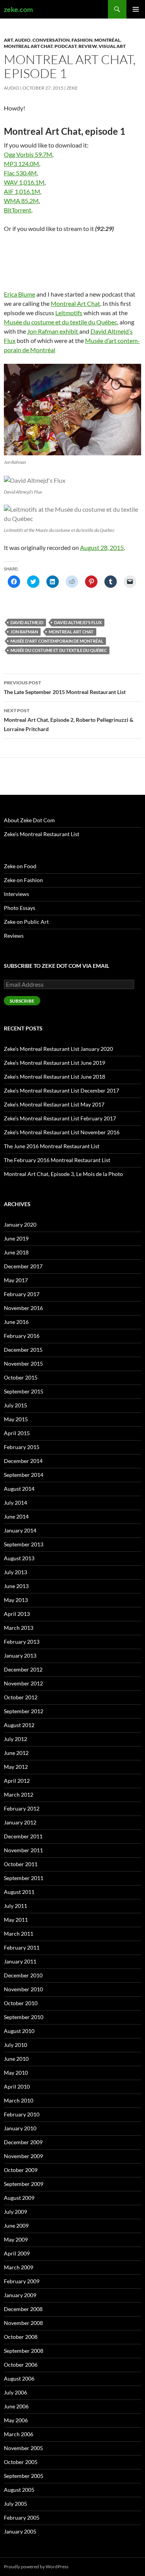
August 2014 (19, 1489)
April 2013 (17, 1614)
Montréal (107, 40)
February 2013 (22, 1642)
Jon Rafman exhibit (53, 331)
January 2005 (20, 2531)
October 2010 (21, 2003)
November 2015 (23, 1364)
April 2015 (17, 1433)
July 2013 (15, 1572)
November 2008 (23, 2323)
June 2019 (16, 1238)
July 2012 (15, 1739)
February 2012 (22, 1808)
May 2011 (16, 1920)
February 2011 (22, 1947)
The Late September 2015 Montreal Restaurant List (65, 687)
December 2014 (23, 1461)
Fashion (82, 40)
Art (8, 40)
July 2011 (15, 1906)
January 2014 (20, 1530)
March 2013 (19, 1628)
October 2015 (21, 1377)
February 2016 (22, 1336)
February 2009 (22, 2281)
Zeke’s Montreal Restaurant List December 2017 (61, 1090)
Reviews (14, 936)
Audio (23, 40)
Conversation (51, 40)
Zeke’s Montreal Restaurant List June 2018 (55, 1077)
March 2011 (19, 1934)
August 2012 (19, 1725)
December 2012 (23, 1669)
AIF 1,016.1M (22, 191)
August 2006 (19, 2378)
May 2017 (16, 1280)
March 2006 (19, 2434)
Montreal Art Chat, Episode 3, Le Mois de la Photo (63, 1174)
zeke (72, 88)
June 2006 (16, 2406)
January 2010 (20, 2128)
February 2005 (22, 2517)
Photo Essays (20, 908)
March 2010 (19, 2100)
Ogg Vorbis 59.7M (28, 154)
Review (88, 46)
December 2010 (23, 1975)
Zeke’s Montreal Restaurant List (42, 834)
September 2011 (24, 1878)
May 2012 (16, 1767)
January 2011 (20, 1961)
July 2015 (15, 1405)
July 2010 (15, 2045)
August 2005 (19, 2490)
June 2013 (16, 1586)
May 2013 (16, 1600)
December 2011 (23, 1836)
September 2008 (24, 2351)
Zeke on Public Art (26, 922)
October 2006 (21, 2365)
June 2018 (16, 1252)
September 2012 (24, 1711)
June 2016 (16, 1322)
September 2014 (24, 1475)
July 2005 (15, 2504)
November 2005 (23, 2448)
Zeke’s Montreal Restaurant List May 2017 (54, 1104)
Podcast (66, 46)
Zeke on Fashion (23, 880)
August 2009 (19, 2198)
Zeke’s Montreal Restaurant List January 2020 (58, 1049)
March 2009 (19, 2267)
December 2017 (23, 1266)
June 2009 (16, 2226)
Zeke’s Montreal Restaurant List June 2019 (55, 1063)
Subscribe (22, 1001)
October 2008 (21, 2337)
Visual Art (112, 46)
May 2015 (16, 1419)
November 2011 (23, 1850)
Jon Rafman (24, 632)
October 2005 (21, 2462)
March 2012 (19, 1795)
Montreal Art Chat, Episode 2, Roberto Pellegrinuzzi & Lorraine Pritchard (69, 720)
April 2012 (17, 1781)
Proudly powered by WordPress (36, 2567)
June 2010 (16, 2059)
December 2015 (23, 1350)
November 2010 (23, 1989)
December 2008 (23, 2309)
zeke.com (18, 9)
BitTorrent (18, 210)
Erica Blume (20, 294)
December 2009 (23, 2142)
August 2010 (19, 2031)
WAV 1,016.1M (24, 182)
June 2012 (16, 1753)
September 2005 (24, 2476)
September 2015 (24, 1391)
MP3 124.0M (21, 164)
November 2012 (23, 1683)
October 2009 (21, 2170)
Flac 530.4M (20, 173)
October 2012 (21, 1697)
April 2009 (17, 2253)
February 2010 (22, 2114)
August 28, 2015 (102, 547)
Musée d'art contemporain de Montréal (57, 641)
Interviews (16, 894)
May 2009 (16, 2239)
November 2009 (23, 2156)
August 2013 (19, 1558)
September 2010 (24, 2017)
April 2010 (17, 2086)
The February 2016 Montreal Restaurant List (57, 1160)
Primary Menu (136, 9)
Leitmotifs (69, 313)
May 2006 (16, 2420)
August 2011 (19, 1892)
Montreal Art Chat (28, 46)
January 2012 (20, 1822)
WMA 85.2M (21, 201)
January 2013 (20, 1655)
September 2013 (24, 1544)
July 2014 (15, 1503)
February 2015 (22, 1447)
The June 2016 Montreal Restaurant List (52, 1146)
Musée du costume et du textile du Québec (61, 322)
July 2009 (15, 2212)
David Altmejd (27, 622)
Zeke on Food (20, 866)
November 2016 (23, 1308)
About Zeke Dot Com (29, 820)
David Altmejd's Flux (78, 622)
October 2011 (21, 1864)
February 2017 (22, 1294)
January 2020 (20, 1224)
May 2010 (16, 2073)
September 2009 (24, 2184)
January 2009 (20, 2295)
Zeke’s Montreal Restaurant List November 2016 (62, 1132)
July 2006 (15, 2392)
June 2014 (16, 1516)
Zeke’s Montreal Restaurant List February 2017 (60, 1118)
